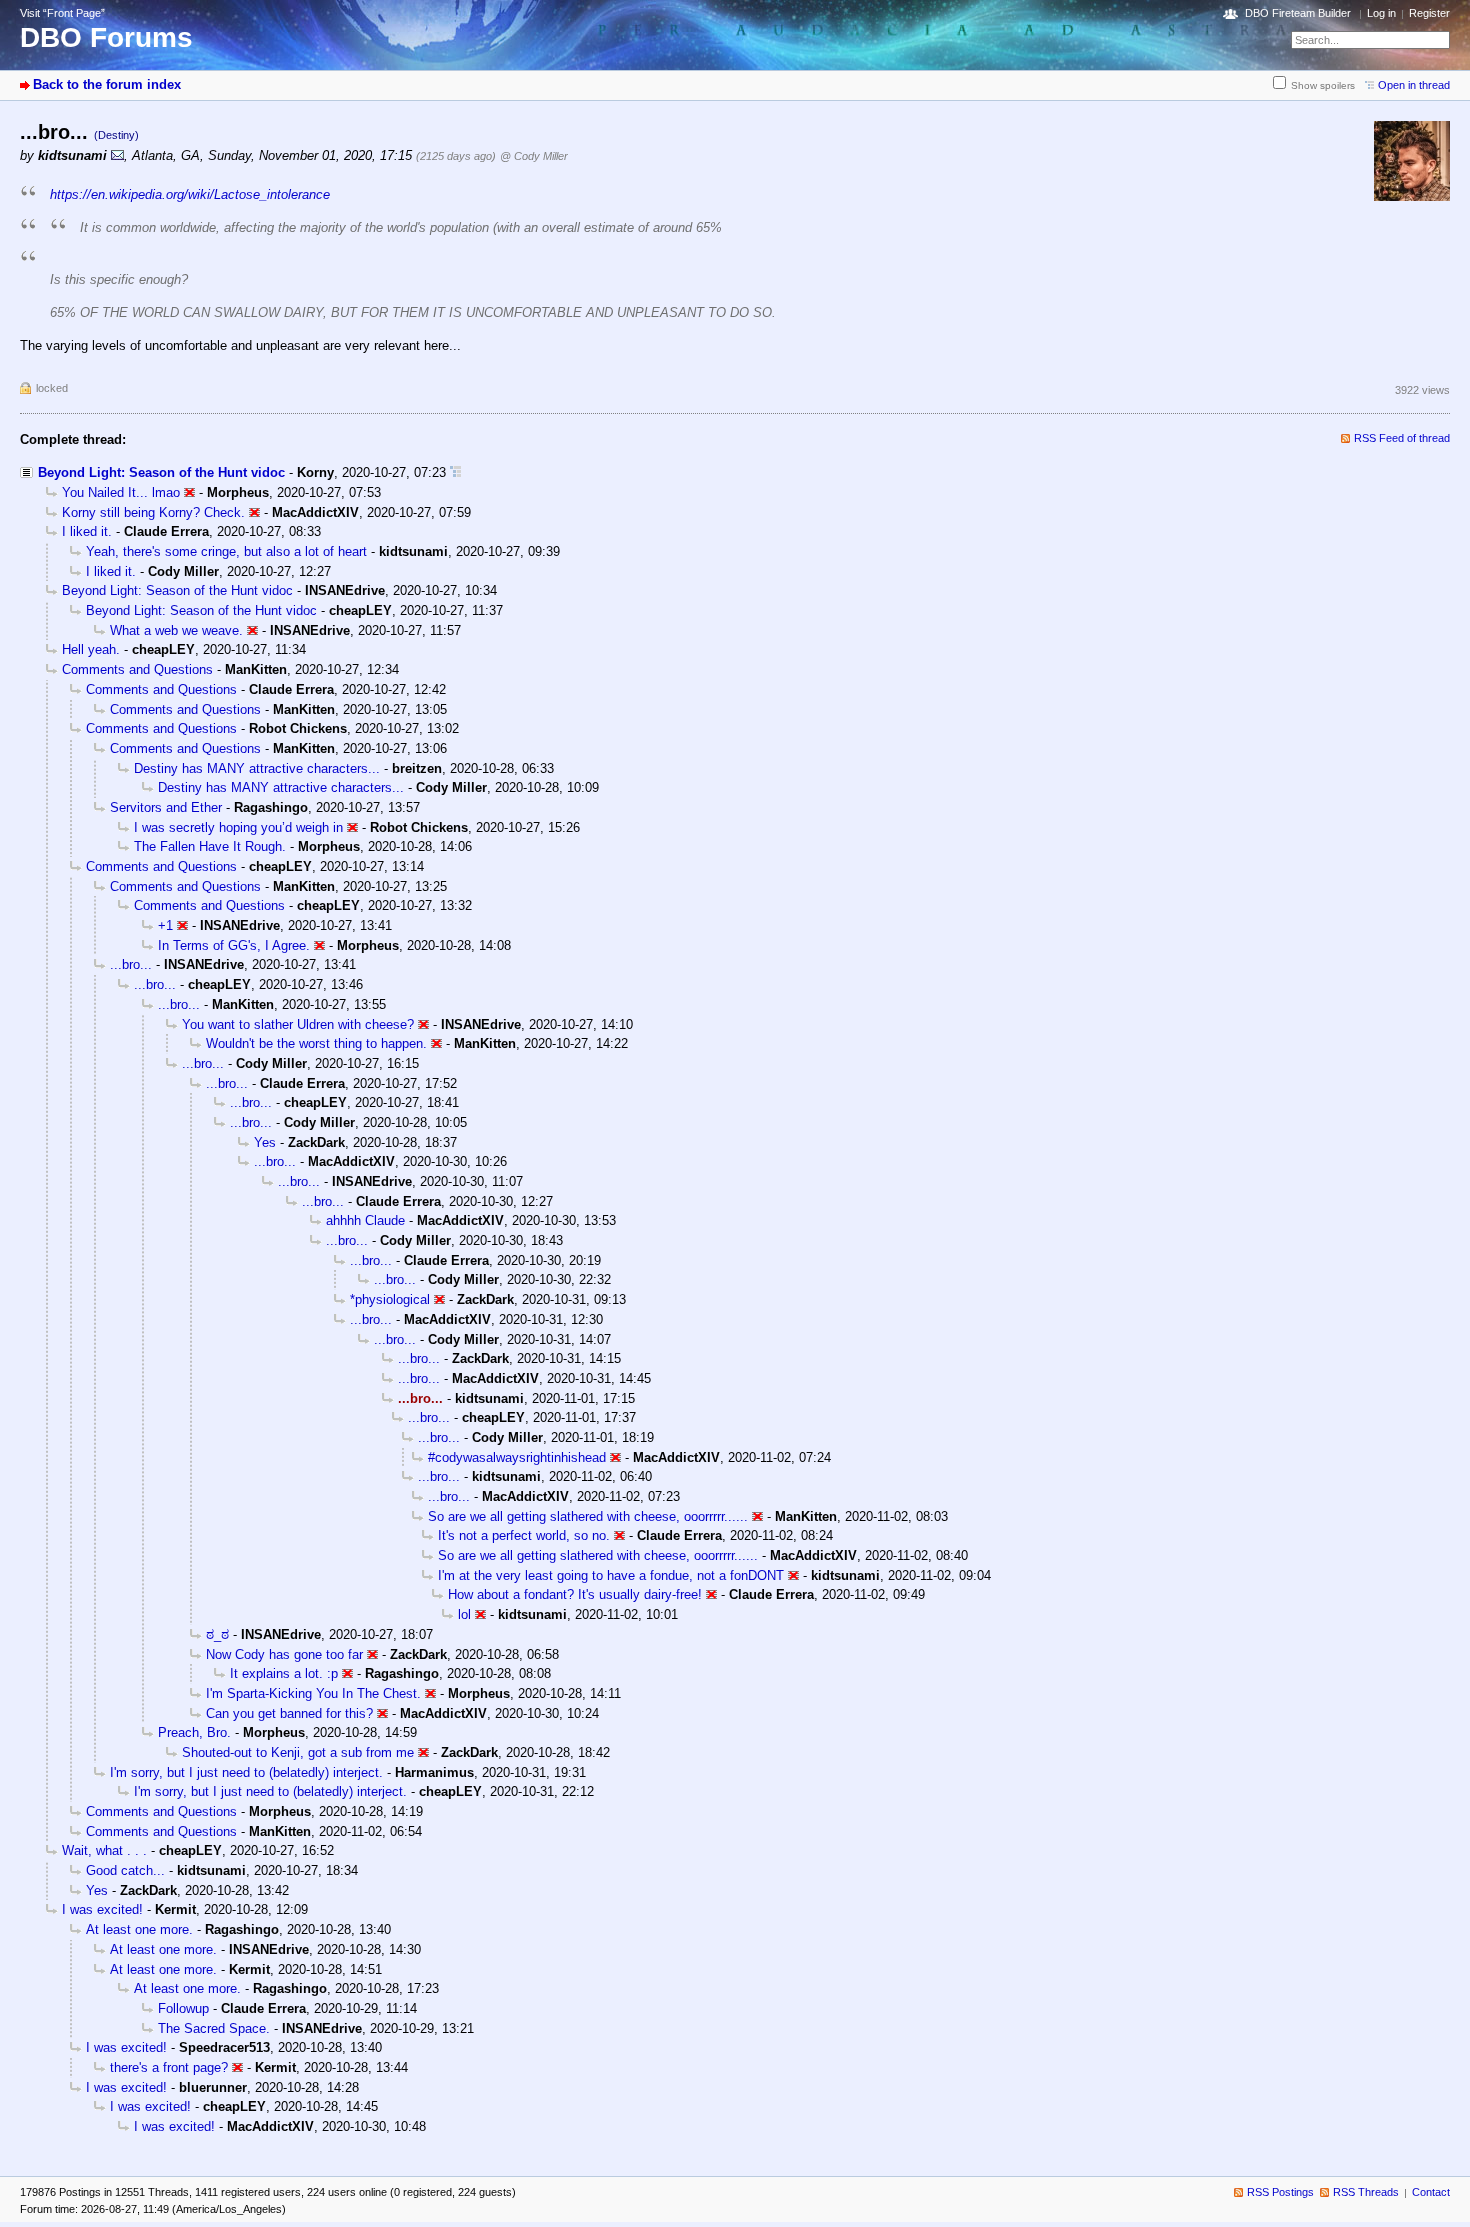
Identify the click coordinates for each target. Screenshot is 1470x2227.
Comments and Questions (137, 669)
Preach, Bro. (194, 1732)
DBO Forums (106, 37)
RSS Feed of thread (1402, 438)
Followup (183, 2008)
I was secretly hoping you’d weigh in (238, 827)
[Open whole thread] (455, 472)
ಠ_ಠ (217, 1634)
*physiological (390, 1299)
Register (1429, 13)
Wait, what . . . (104, 1850)
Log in (1381, 13)
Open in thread (1414, 85)
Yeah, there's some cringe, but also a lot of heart (226, 551)
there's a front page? (169, 2067)
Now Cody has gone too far (284, 1654)
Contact (1431, 2192)
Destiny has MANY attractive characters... (257, 768)
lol (464, 1614)
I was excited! (102, 1909)
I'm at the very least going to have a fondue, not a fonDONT (611, 1575)
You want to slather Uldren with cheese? (298, 1024)
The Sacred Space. (214, 2028)
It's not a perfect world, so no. (524, 1535)
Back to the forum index (107, 84)
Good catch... (125, 1870)
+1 (165, 925)
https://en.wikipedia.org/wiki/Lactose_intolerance (190, 194)
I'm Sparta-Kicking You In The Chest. (313, 1693)
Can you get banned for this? (289, 1713)
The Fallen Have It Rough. (210, 846)
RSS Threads (1366, 2192)
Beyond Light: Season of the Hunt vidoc (161, 472)
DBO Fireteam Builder (1298, 13)
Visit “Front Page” (62, 13)
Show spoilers (1323, 85)
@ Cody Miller (534, 156)
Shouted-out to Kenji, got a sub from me (298, 1752)
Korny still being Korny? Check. (153, 512)
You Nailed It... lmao (121, 492)
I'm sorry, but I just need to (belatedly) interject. (246, 1772)
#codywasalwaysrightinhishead (517, 1457)
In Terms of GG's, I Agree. (234, 945)
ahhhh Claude (365, 1220)
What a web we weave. (176, 630)
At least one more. (139, 1929)
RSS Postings (1280, 2192)
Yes (265, 1142)
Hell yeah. (91, 649)
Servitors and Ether (166, 807)
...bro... (131, 964)
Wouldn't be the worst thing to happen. (316, 1043)
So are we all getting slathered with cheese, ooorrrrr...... (588, 1516)
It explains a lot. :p (284, 1673)
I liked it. (87, 531)
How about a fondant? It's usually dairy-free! (575, 1594)
